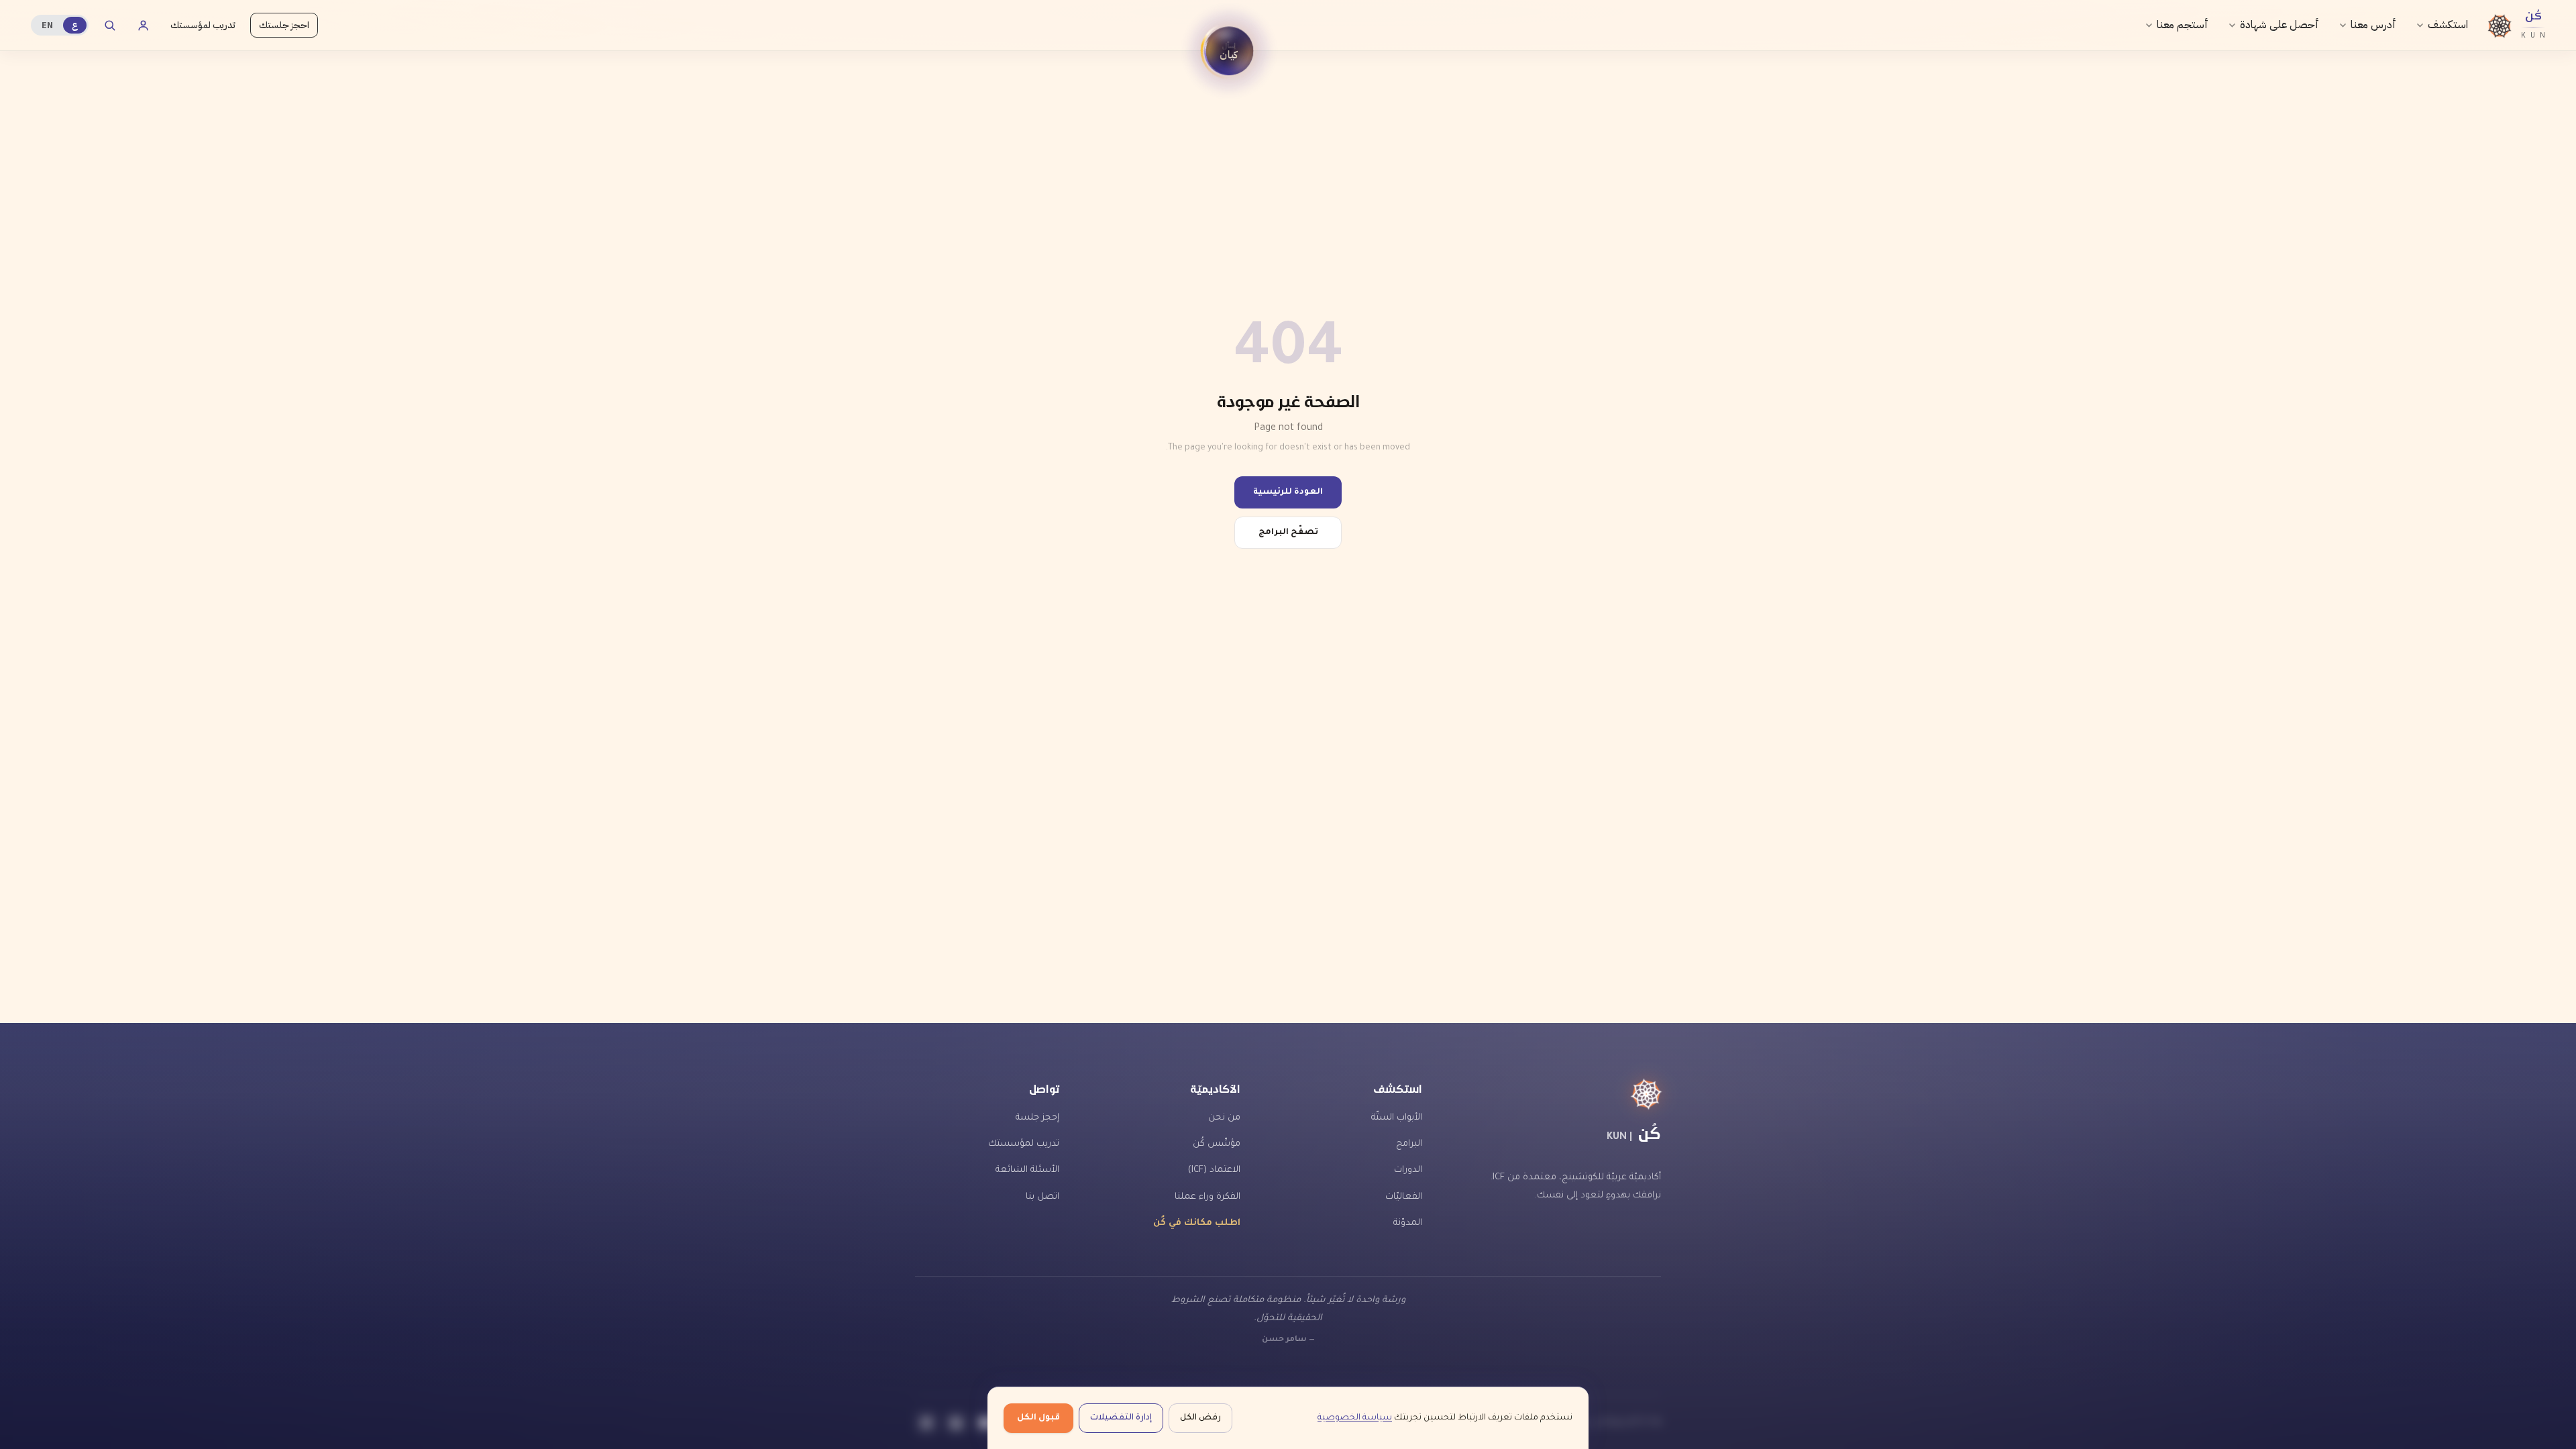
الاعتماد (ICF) (1214, 1170)
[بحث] (109, 25)
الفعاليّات (1404, 1197)
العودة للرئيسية (1288, 492)
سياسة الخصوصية (1355, 1418)
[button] (1229, 51)
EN (47, 25)
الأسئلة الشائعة (1027, 1170)
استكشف (2448, 25)
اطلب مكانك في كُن (1197, 1223)
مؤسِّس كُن (1217, 1144)
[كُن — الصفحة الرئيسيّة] (1560, 1094)
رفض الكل (1200, 1418)
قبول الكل (1038, 1418)
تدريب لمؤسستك (203, 25)
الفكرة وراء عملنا (1207, 1197)
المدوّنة (1408, 1223)
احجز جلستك (284, 25)
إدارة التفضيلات (1121, 1418)
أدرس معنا (2373, 25)
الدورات (1408, 1170)
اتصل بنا (1042, 1197)
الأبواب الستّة (1397, 1118)
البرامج (1409, 1144)
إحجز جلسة (1037, 1118)
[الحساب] (143, 25)
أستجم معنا (2183, 25)
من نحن (1224, 1118)
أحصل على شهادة (2279, 25)
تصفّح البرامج (1288, 533)
